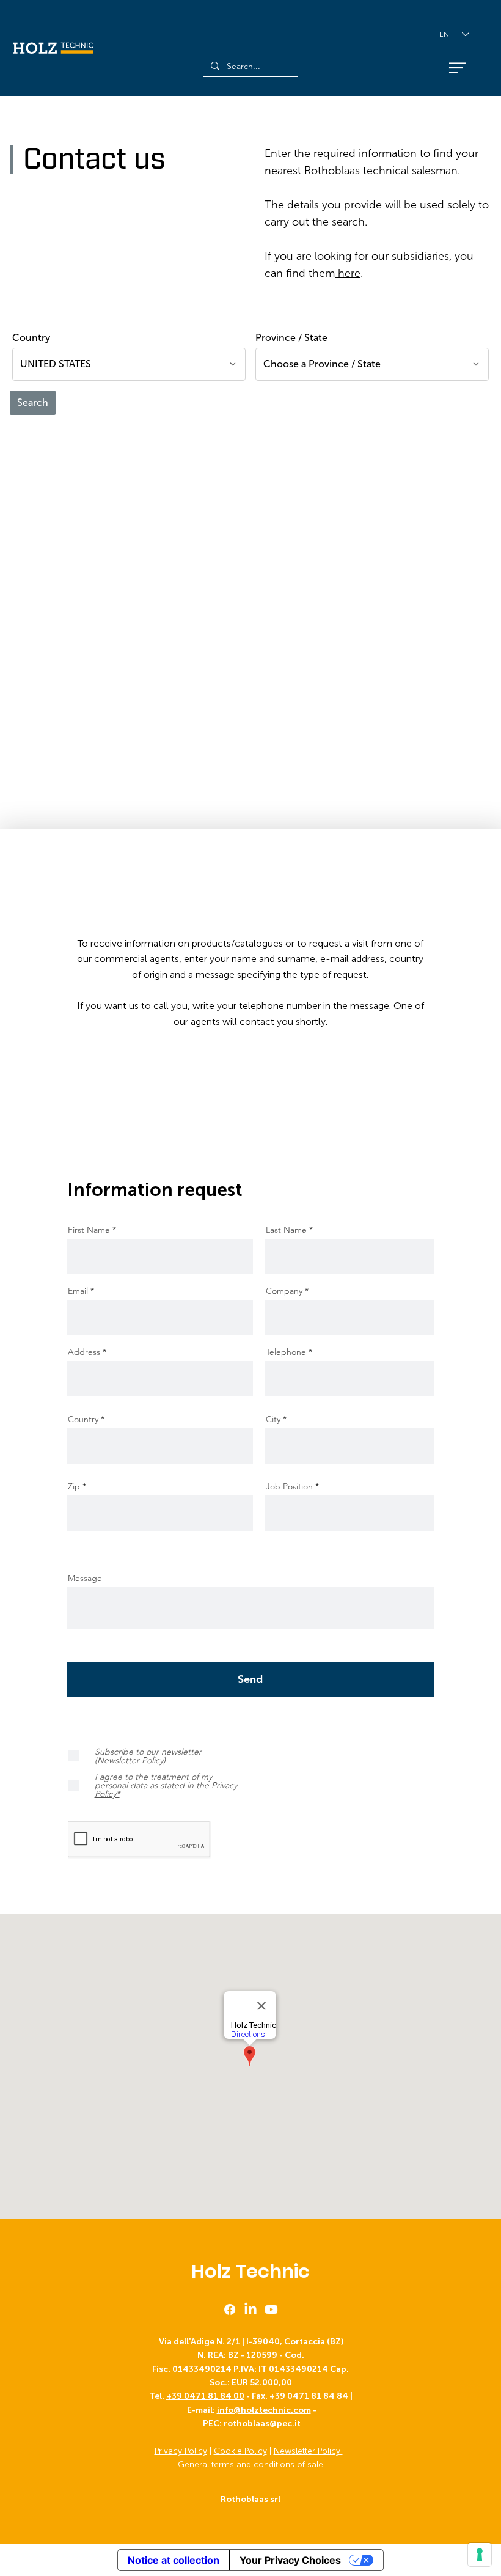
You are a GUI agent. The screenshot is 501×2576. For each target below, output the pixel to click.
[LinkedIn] (250, 2310)
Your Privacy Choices (290, 2560)
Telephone (286, 1352)
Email (78, 1291)
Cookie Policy (240, 2451)
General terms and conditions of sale (250, 2464)
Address (84, 1352)
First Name (89, 1230)
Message (85, 1578)
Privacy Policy (181, 2451)
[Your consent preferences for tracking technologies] (480, 2555)
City (273, 1419)
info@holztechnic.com (264, 2410)
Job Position (289, 1486)
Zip (74, 1486)
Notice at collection (174, 2560)
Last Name (286, 1230)
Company (284, 1291)
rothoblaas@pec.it (262, 2424)
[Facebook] (230, 2310)
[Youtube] (271, 2310)
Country (83, 1419)
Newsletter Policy (308, 2451)
